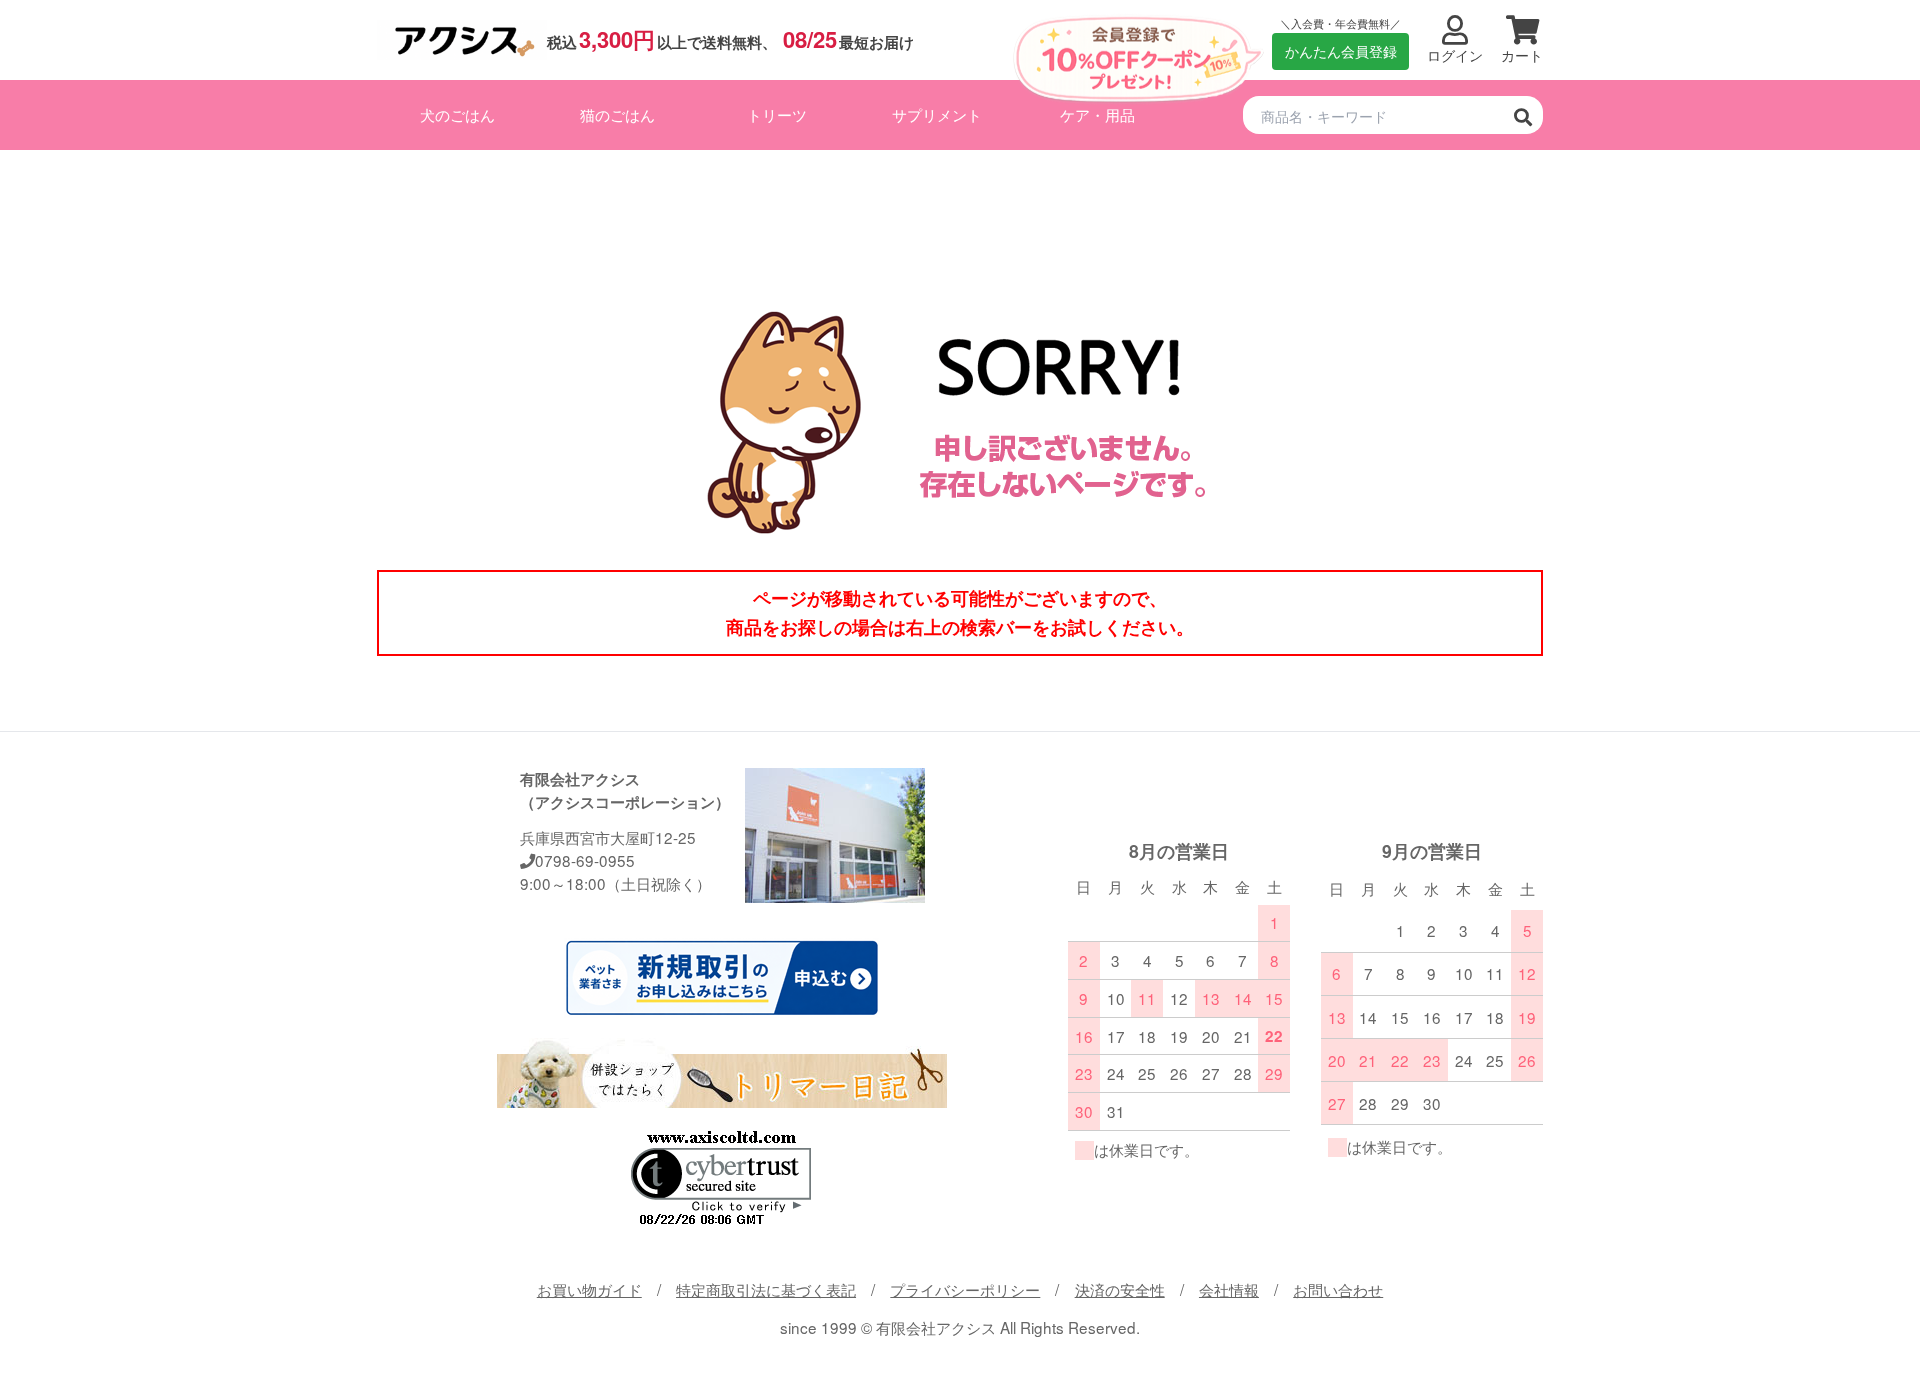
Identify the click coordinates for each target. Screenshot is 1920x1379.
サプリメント (937, 114)
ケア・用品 (1097, 114)
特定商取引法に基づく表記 (766, 1289)
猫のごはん (617, 114)
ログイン (1455, 55)
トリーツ (777, 114)
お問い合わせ (1338, 1289)
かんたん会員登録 (1341, 51)
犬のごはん (457, 114)
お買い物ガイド (589, 1289)
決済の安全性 (1120, 1289)
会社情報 (1229, 1289)
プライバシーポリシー (965, 1289)
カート (1522, 55)
